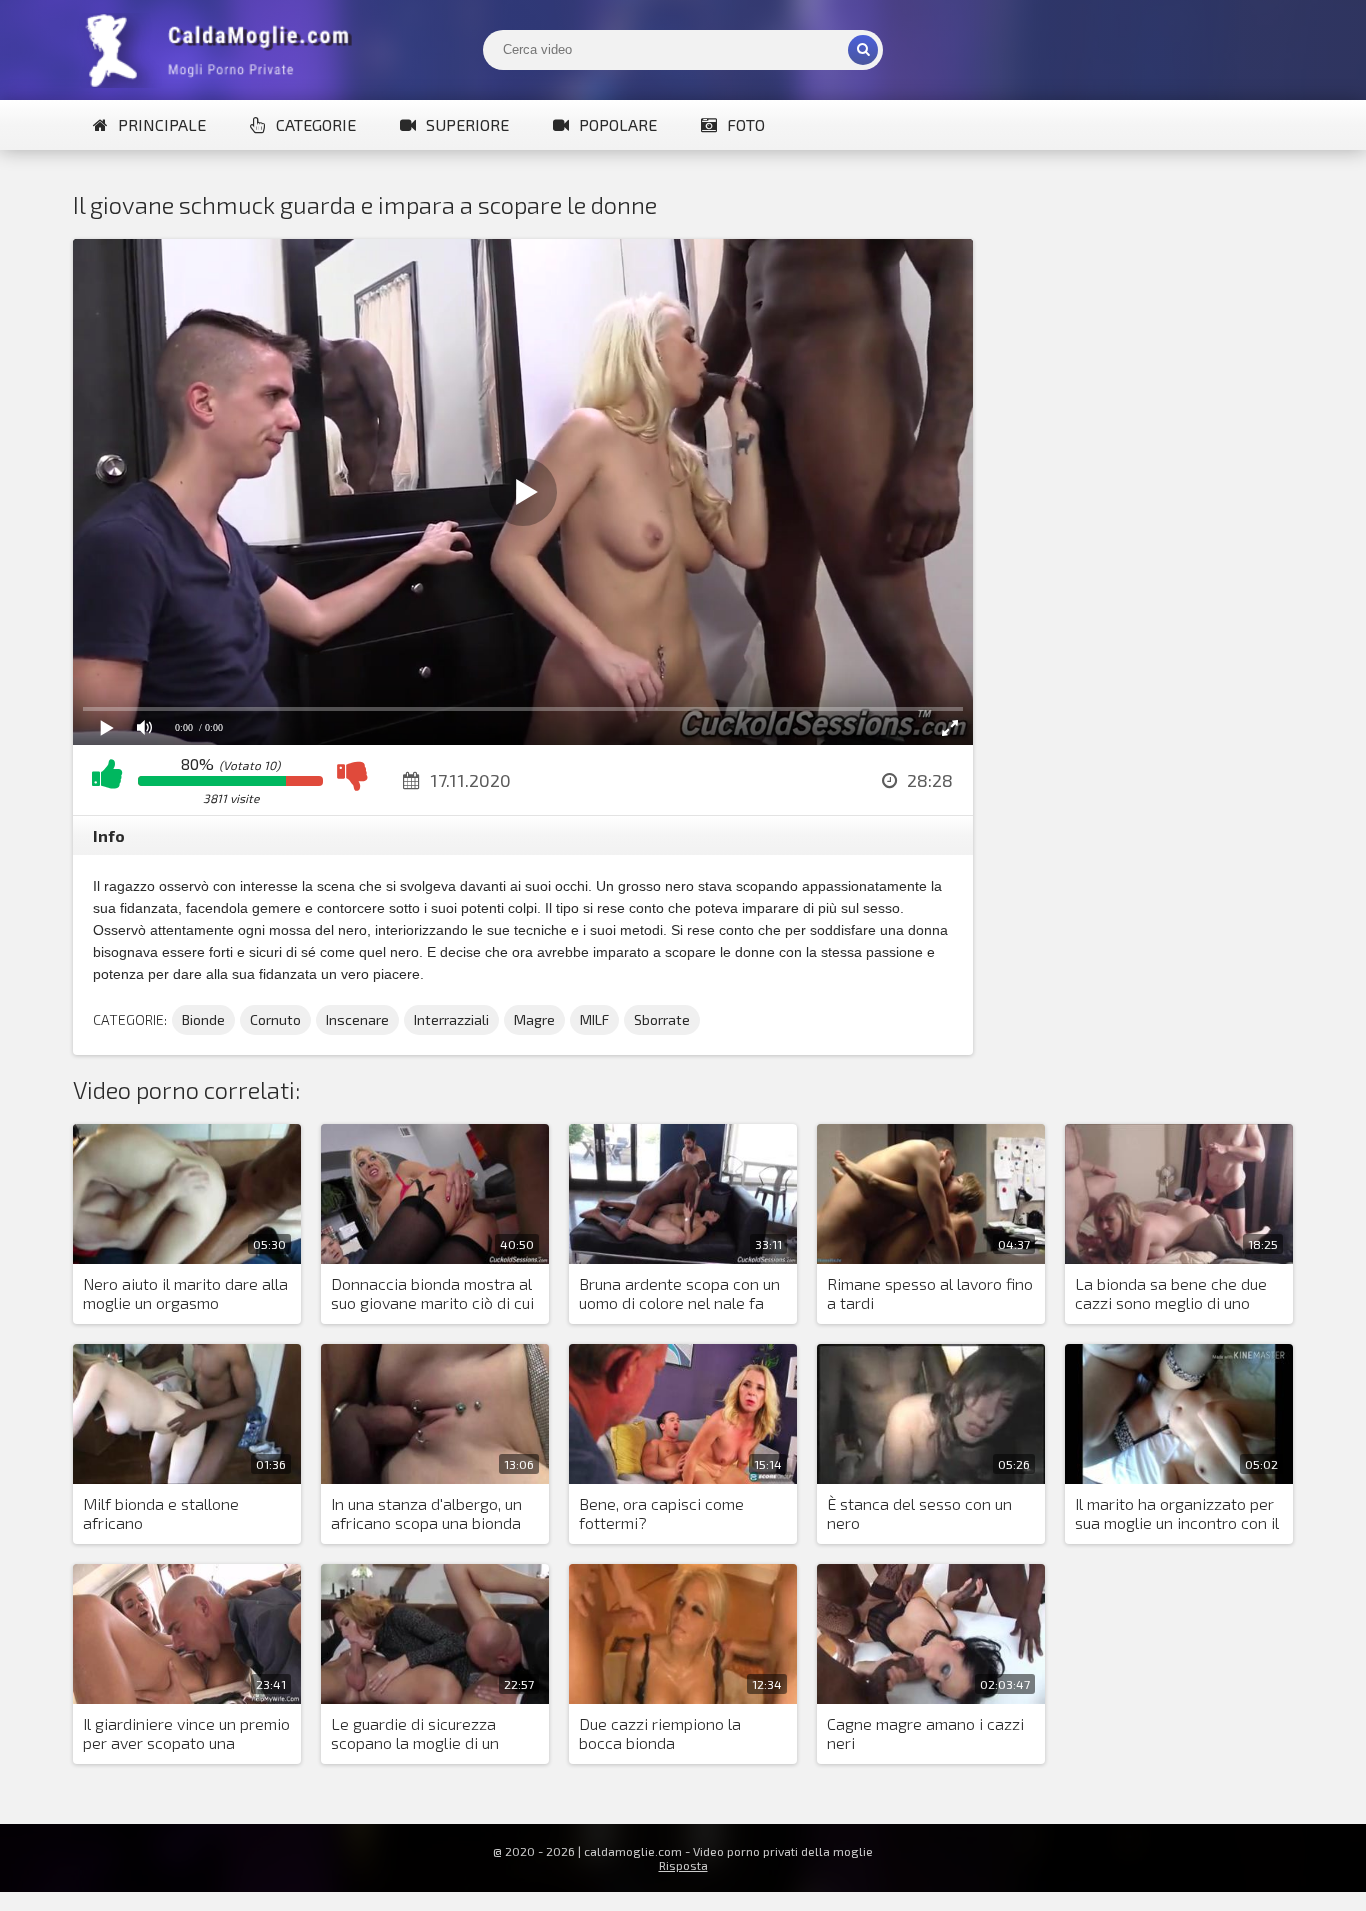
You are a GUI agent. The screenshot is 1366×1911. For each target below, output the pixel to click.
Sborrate (662, 1019)
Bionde (203, 1019)
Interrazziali (451, 1019)
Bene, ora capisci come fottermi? (661, 1513)
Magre (534, 1019)
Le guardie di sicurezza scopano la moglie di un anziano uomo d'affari (415, 1734)
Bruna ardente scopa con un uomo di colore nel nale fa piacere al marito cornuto (679, 1294)
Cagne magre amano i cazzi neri (925, 1733)
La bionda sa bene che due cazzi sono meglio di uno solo (1171, 1294)
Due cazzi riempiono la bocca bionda (660, 1733)
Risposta (683, 1865)
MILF (594, 1019)
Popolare (618, 124)
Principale (162, 124)
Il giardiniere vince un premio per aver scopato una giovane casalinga (186, 1734)
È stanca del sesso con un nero (919, 1513)
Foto (746, 124)
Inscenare (357, 1019)
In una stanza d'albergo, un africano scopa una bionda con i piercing (426, 1514)
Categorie (316, 124)
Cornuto (275, 1019)
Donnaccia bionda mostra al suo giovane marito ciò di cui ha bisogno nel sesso (432, 1294)
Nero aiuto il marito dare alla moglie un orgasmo (185, 1293)
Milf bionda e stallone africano (161, 1513)
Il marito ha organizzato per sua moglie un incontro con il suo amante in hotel (1177, 1514)
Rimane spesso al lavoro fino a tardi (930, 1293)
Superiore (467, 124)
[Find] (863, 50)
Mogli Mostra (223, 50)
